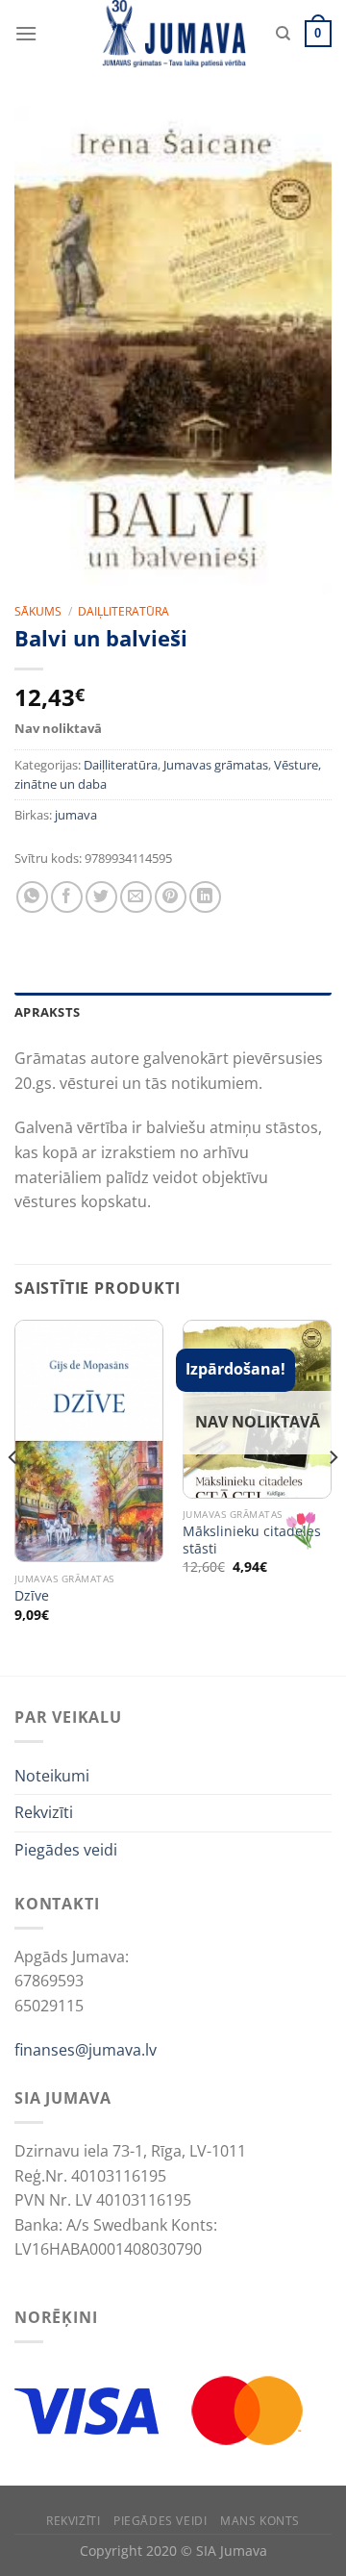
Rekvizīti (44, 1812)
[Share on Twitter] (101, 897)
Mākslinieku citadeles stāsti (252, 1540)
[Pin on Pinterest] (171, 897)
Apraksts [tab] (47, 1012)
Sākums (38, 611)
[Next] (333, 1496)
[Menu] (26, 33)
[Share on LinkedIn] (205, 897)
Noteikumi (52, 1776)
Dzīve (32, 1596)
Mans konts (260, 2521)
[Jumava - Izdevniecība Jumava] (173, 34)
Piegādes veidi (66, 1850)
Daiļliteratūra (124, 611)
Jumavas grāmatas (216, 765)
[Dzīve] (89, 1441)
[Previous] (13, 1496)
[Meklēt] (283, 34)
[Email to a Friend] (136, 897)
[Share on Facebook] (67, 897)
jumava (76, 815)
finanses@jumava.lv (86, 2050)
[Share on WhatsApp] (32, 897)
